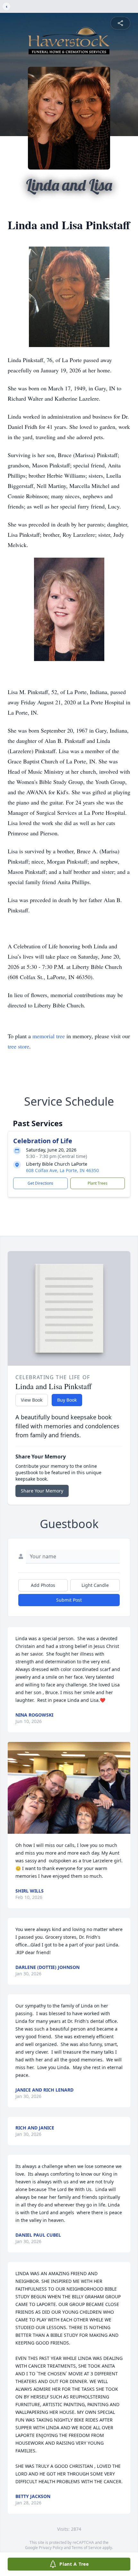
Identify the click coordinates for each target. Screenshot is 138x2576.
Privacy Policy (51, 2548)
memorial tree (49, 1036)
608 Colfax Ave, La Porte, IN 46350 (62, 1170)
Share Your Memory (42, 1491)
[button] (69, 1788)
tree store (18, 1046)
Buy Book (67, 1400)
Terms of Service (86, 2548)
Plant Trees (98, 1183)
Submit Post (69, 1600)
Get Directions (40, 1183)
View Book (32, 1400)
